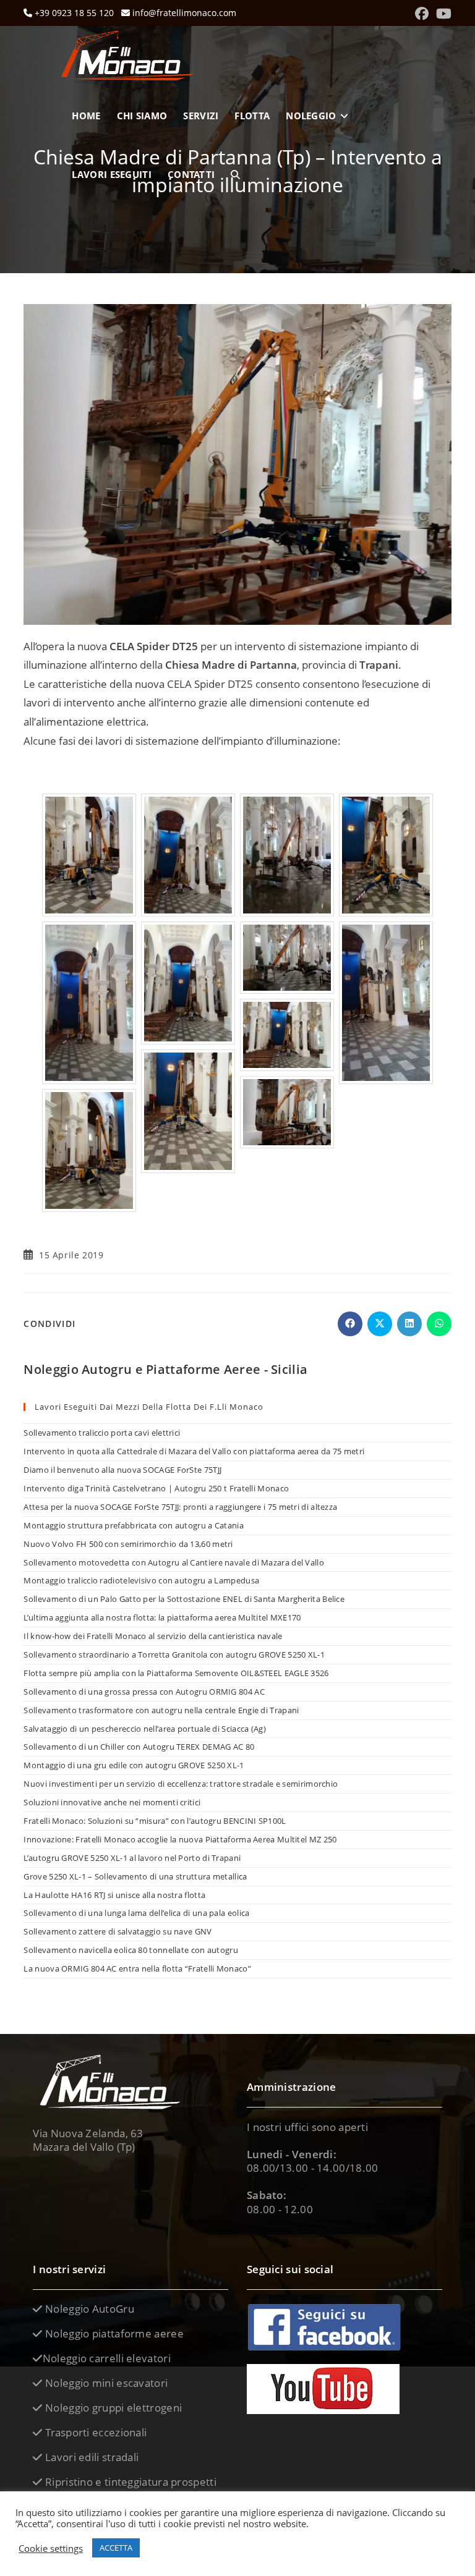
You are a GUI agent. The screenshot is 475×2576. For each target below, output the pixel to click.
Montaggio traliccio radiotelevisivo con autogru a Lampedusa (141, 1580)
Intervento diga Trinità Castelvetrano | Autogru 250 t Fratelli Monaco (156, 1488)
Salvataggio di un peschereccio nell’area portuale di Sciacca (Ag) (145, 1729)
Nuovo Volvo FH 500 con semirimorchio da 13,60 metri (128, 1544)
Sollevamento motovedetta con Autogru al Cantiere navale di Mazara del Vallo (174, 1562)
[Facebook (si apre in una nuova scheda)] (422, 14)
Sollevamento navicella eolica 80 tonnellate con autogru (131, 1950)
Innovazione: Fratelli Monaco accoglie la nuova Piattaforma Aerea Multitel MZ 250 (180, 1839)
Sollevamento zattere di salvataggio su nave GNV (118, 1931)
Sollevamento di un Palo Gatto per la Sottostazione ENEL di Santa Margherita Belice (184, 1599)
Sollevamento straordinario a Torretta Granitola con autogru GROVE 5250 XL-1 (174, 1654)
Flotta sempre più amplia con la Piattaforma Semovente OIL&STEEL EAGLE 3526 (176, 1673)
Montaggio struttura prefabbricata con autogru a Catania (134, 1525)
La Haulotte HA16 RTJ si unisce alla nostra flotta (114, 1895)
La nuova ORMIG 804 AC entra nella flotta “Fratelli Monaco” (137, 1968)
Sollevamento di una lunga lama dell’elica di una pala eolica (136, 1913)
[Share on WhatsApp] (439, 1324)
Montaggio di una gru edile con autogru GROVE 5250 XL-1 (134, 1765)
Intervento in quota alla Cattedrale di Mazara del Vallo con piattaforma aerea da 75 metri (194, 1451)
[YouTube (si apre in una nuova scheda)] (442, 14)
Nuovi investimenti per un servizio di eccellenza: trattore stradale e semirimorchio (181, 1784)
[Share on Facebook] (350, 1324)
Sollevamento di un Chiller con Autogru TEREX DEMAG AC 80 (139, 1747)
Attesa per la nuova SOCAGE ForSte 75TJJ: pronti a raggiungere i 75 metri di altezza (180, 1507)
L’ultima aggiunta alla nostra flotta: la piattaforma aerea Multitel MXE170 (162, 1617)
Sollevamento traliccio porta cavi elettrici (102, 1433)
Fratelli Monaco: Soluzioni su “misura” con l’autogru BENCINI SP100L (155, 1821)
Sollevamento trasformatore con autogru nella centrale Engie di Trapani (161, 1710)
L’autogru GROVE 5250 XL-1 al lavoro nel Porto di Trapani (132, 1858)
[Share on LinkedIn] (409, 1324)
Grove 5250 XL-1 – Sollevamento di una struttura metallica (135, 1876)
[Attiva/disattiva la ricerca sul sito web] (235, 175)
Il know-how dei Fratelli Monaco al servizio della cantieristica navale (153, 1636)
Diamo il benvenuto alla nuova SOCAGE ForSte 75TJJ (122, 1470)
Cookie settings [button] (51, 2548)
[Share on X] (380, 1324)
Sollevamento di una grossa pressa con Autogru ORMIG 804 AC (144, 1692)
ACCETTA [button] (116, 2548)
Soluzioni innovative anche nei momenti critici (112, 1802)
